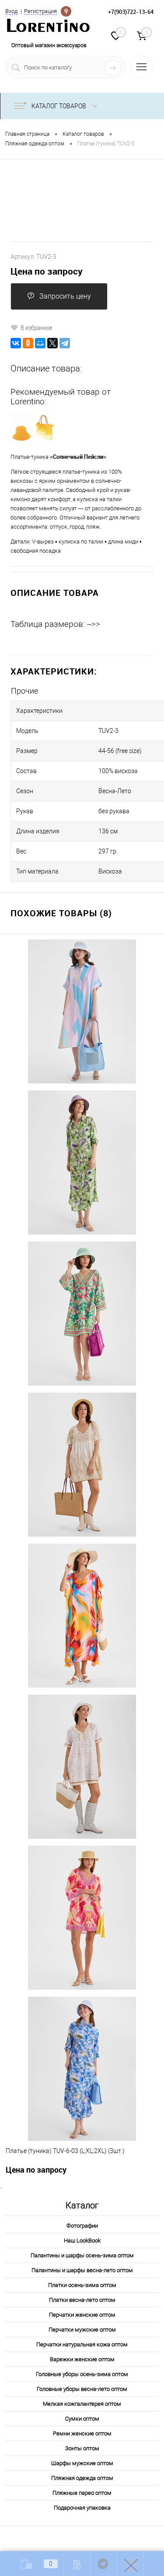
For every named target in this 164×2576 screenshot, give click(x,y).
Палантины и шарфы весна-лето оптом (82, 2270)
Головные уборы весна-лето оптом (82, 2389)
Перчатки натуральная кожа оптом (82, 2344)
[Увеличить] (82, 200)
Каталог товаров (59, 106)
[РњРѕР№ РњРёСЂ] (40, 343)
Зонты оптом (82, 2448)
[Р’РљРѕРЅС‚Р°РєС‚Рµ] (16, 343)
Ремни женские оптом (82, 2433)
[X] (52, 343)
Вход (11, 11)
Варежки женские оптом (82, 2359)
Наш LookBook (82, 2241)
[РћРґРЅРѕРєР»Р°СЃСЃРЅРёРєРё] (28, 343)
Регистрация (40, 11)
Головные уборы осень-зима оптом (82, 2374)
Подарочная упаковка (82, 2508)
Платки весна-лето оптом (82, 2300)
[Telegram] (65, 343)
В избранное (37, 327)
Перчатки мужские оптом (82, 2330)
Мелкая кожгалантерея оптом (82, 2404)
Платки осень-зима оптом (82, 2285)
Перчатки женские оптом (82, 2315)
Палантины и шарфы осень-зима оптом (82, 2255)
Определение (66, 10)
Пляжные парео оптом (82, 2493)
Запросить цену (65, 296)
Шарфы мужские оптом (82, 2463)
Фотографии (82, 2226)
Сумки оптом (82, 2419)
